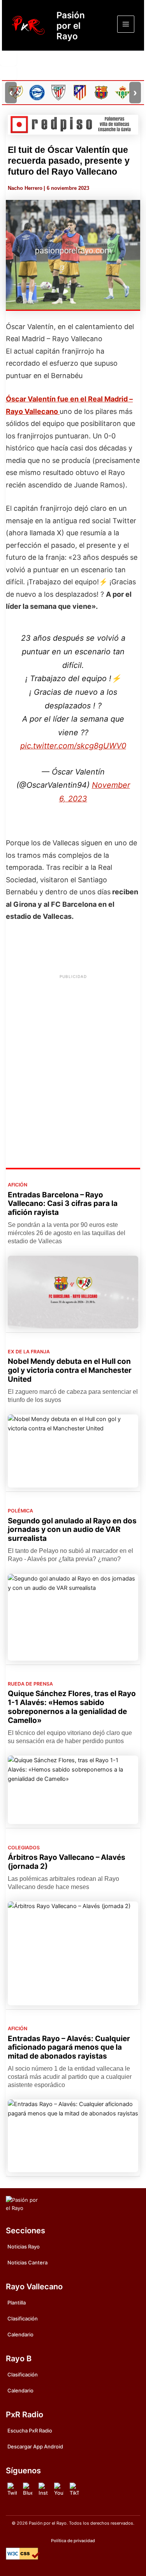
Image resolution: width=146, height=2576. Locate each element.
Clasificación (23, 2318)
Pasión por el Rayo (71, 25)
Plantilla (17, 2303)
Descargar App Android (35, 2446)
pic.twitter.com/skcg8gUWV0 (73, 746)
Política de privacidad (73, 2541)
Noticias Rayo (24, 2247)
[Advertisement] (73, 1056)
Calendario (20, 2334)
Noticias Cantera (27, 2262)
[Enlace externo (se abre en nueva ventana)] (73, 125)
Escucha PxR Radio (30, 2431)
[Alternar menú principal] (126, 24)
